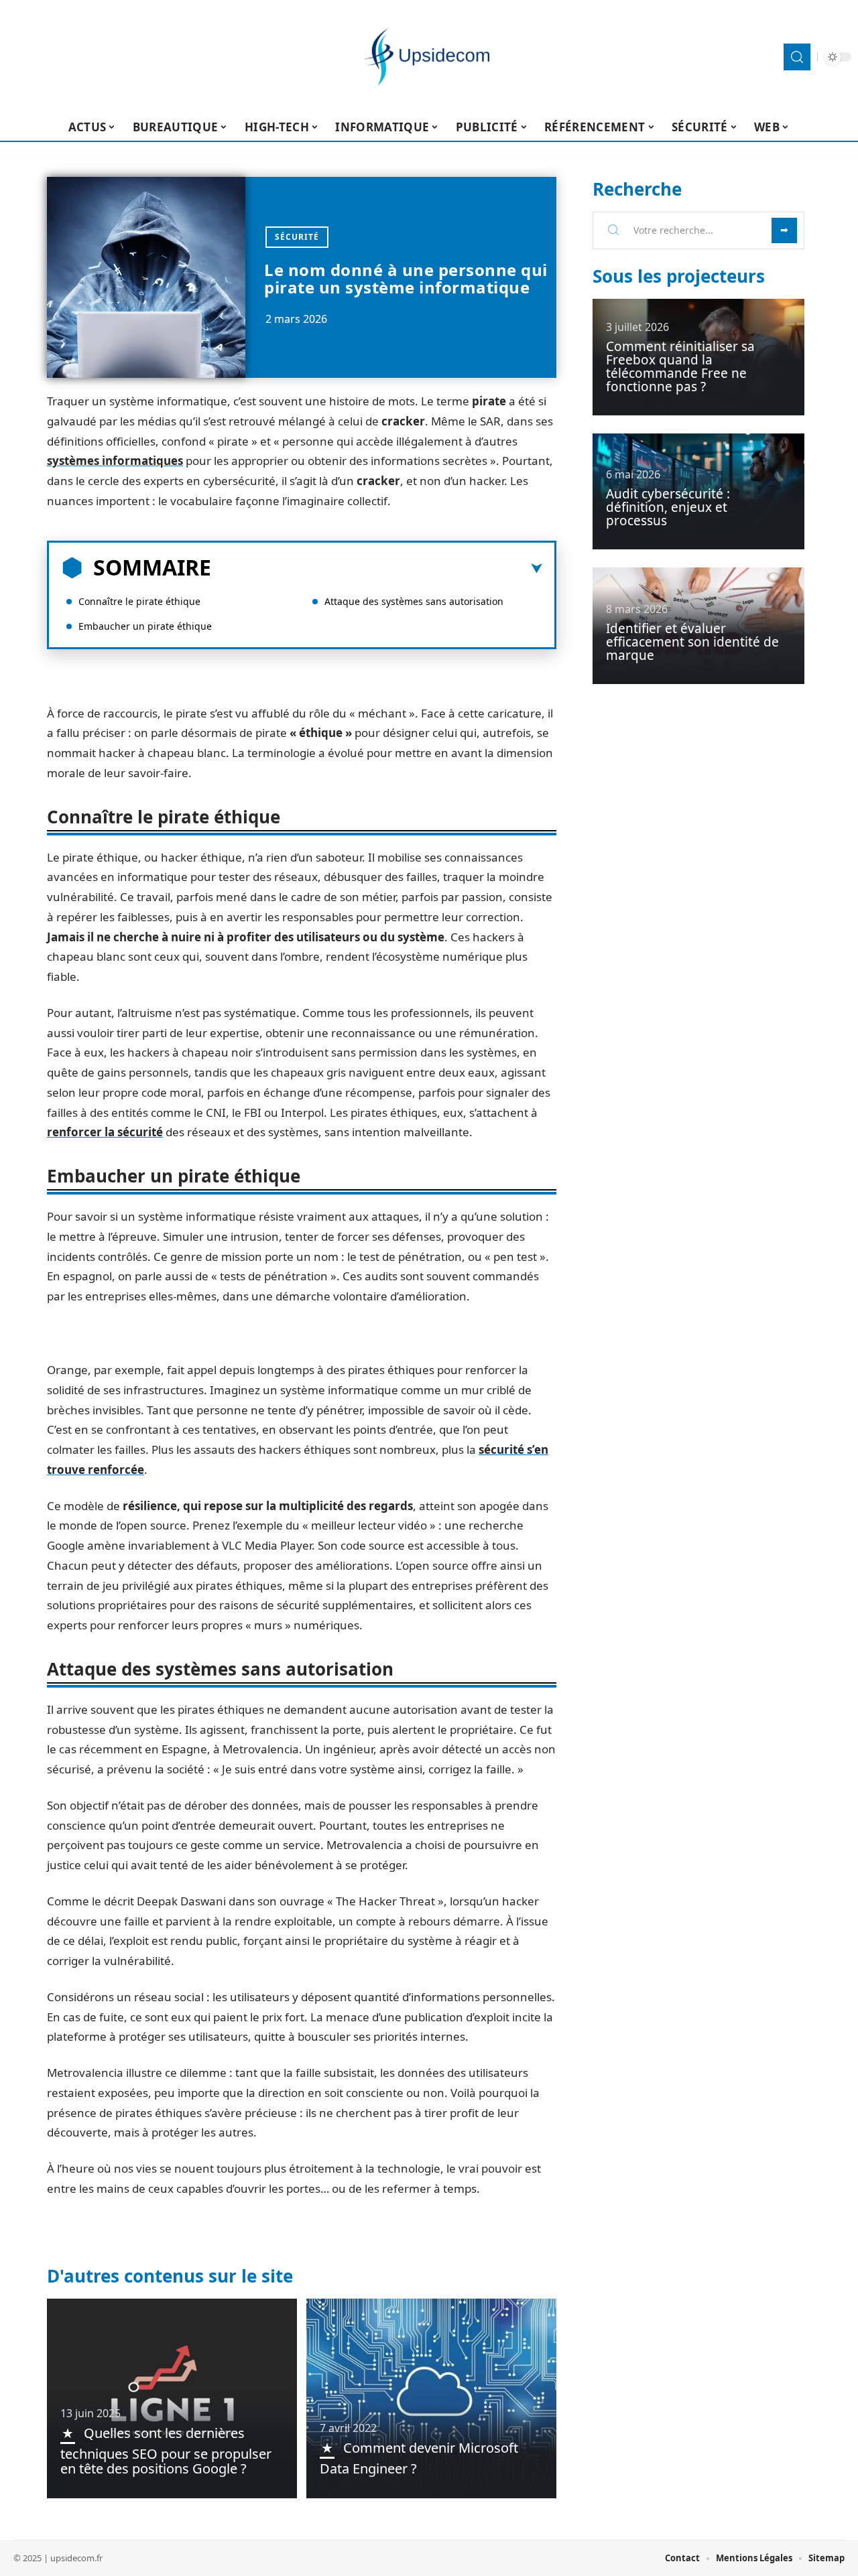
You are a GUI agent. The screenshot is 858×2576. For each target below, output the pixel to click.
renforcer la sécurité (105, 1132)
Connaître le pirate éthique (139, 601)
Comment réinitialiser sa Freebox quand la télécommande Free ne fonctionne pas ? (680, 366)
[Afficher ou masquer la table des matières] (377, 569)
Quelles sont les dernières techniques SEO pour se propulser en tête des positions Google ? (166, 2451)
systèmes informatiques (115, 461)
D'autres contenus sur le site (170, 2276)
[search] (797, 57)
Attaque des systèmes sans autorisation (414, 601)
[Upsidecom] (429, 57)
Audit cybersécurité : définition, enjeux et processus (668, 507)
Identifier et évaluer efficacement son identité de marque (692, 642)
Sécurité (297, 237)
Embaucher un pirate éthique (145, 626)
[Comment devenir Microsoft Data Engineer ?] (431, 2398)
